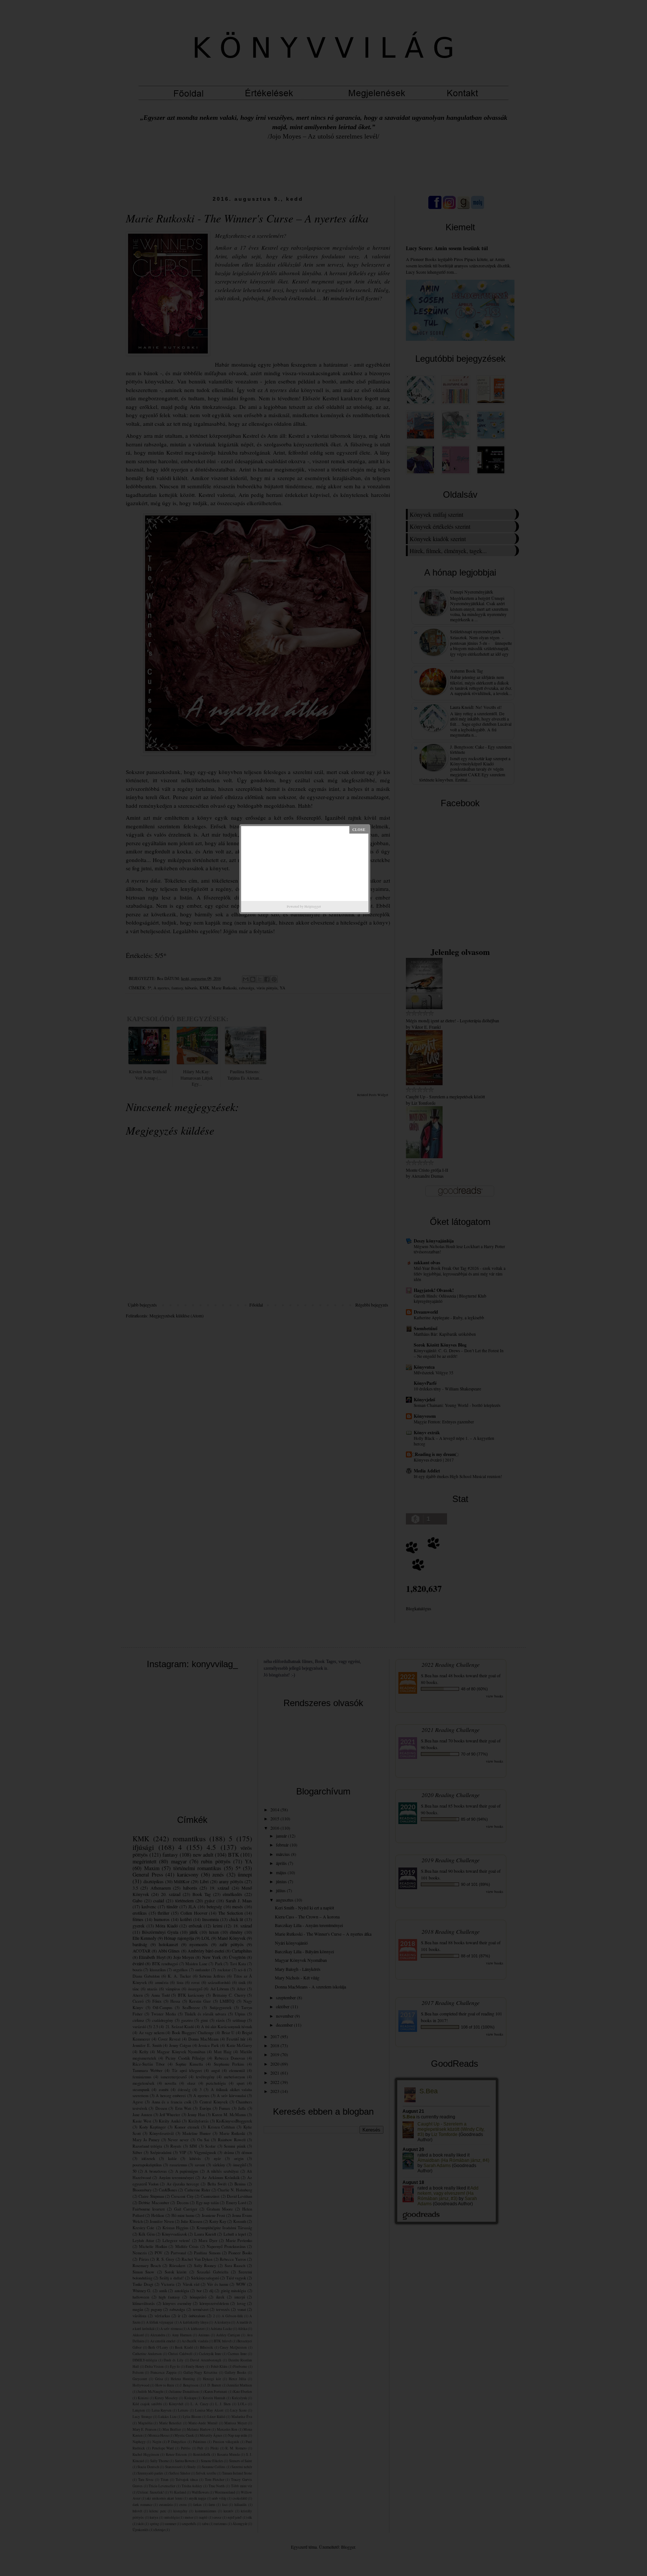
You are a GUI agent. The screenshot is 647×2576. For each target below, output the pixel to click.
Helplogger (313, 907)
